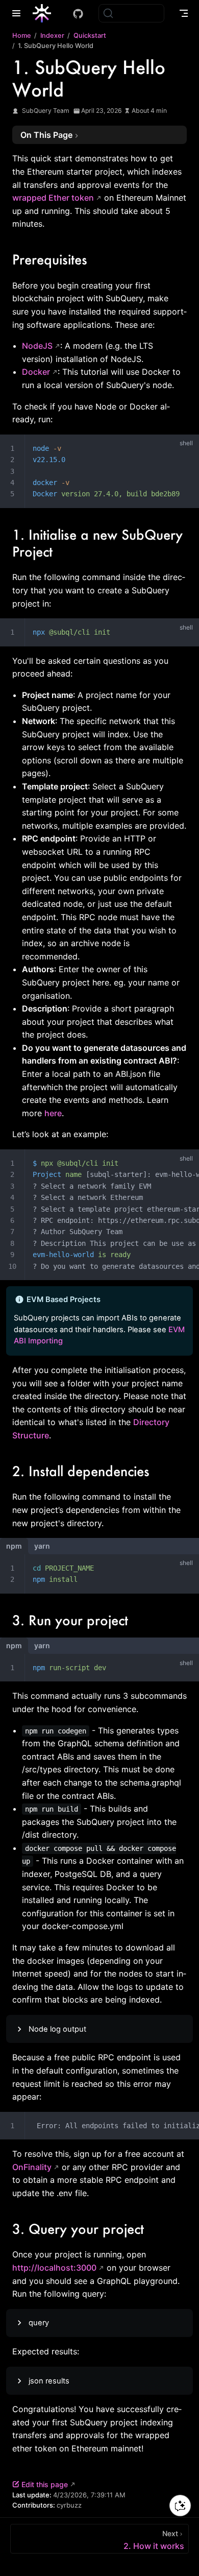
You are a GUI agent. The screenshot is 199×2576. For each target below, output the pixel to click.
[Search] (131, 13)
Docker (36, 372)
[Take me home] (45, 13)
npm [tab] (14, 1546)
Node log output (57, 2029)
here (53, 1113)
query (39, 2323)
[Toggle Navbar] (184, 13)
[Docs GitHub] (78, 14)
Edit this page (45, 2484)
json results (49, 2381)
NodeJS (37, 346)
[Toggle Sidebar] (18, 13)
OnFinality (32, 2167)
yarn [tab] (42, 1546)
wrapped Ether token (53, 198)
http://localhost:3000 (54, 2268)
